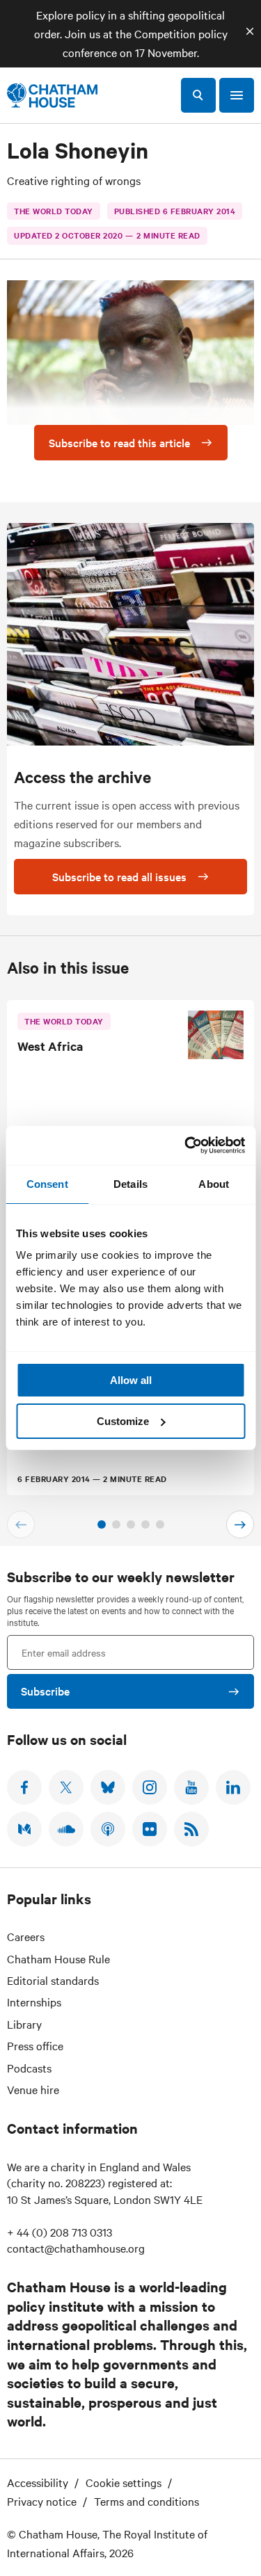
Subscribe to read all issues (119, 876)
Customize (123, 1421)
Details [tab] (130, 1184)
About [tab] (214, 1184)
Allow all (131, 1380)
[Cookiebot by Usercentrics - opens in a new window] (186, 1145)
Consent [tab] (47, 1184)
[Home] (52, 95)
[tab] (102, 1524)
